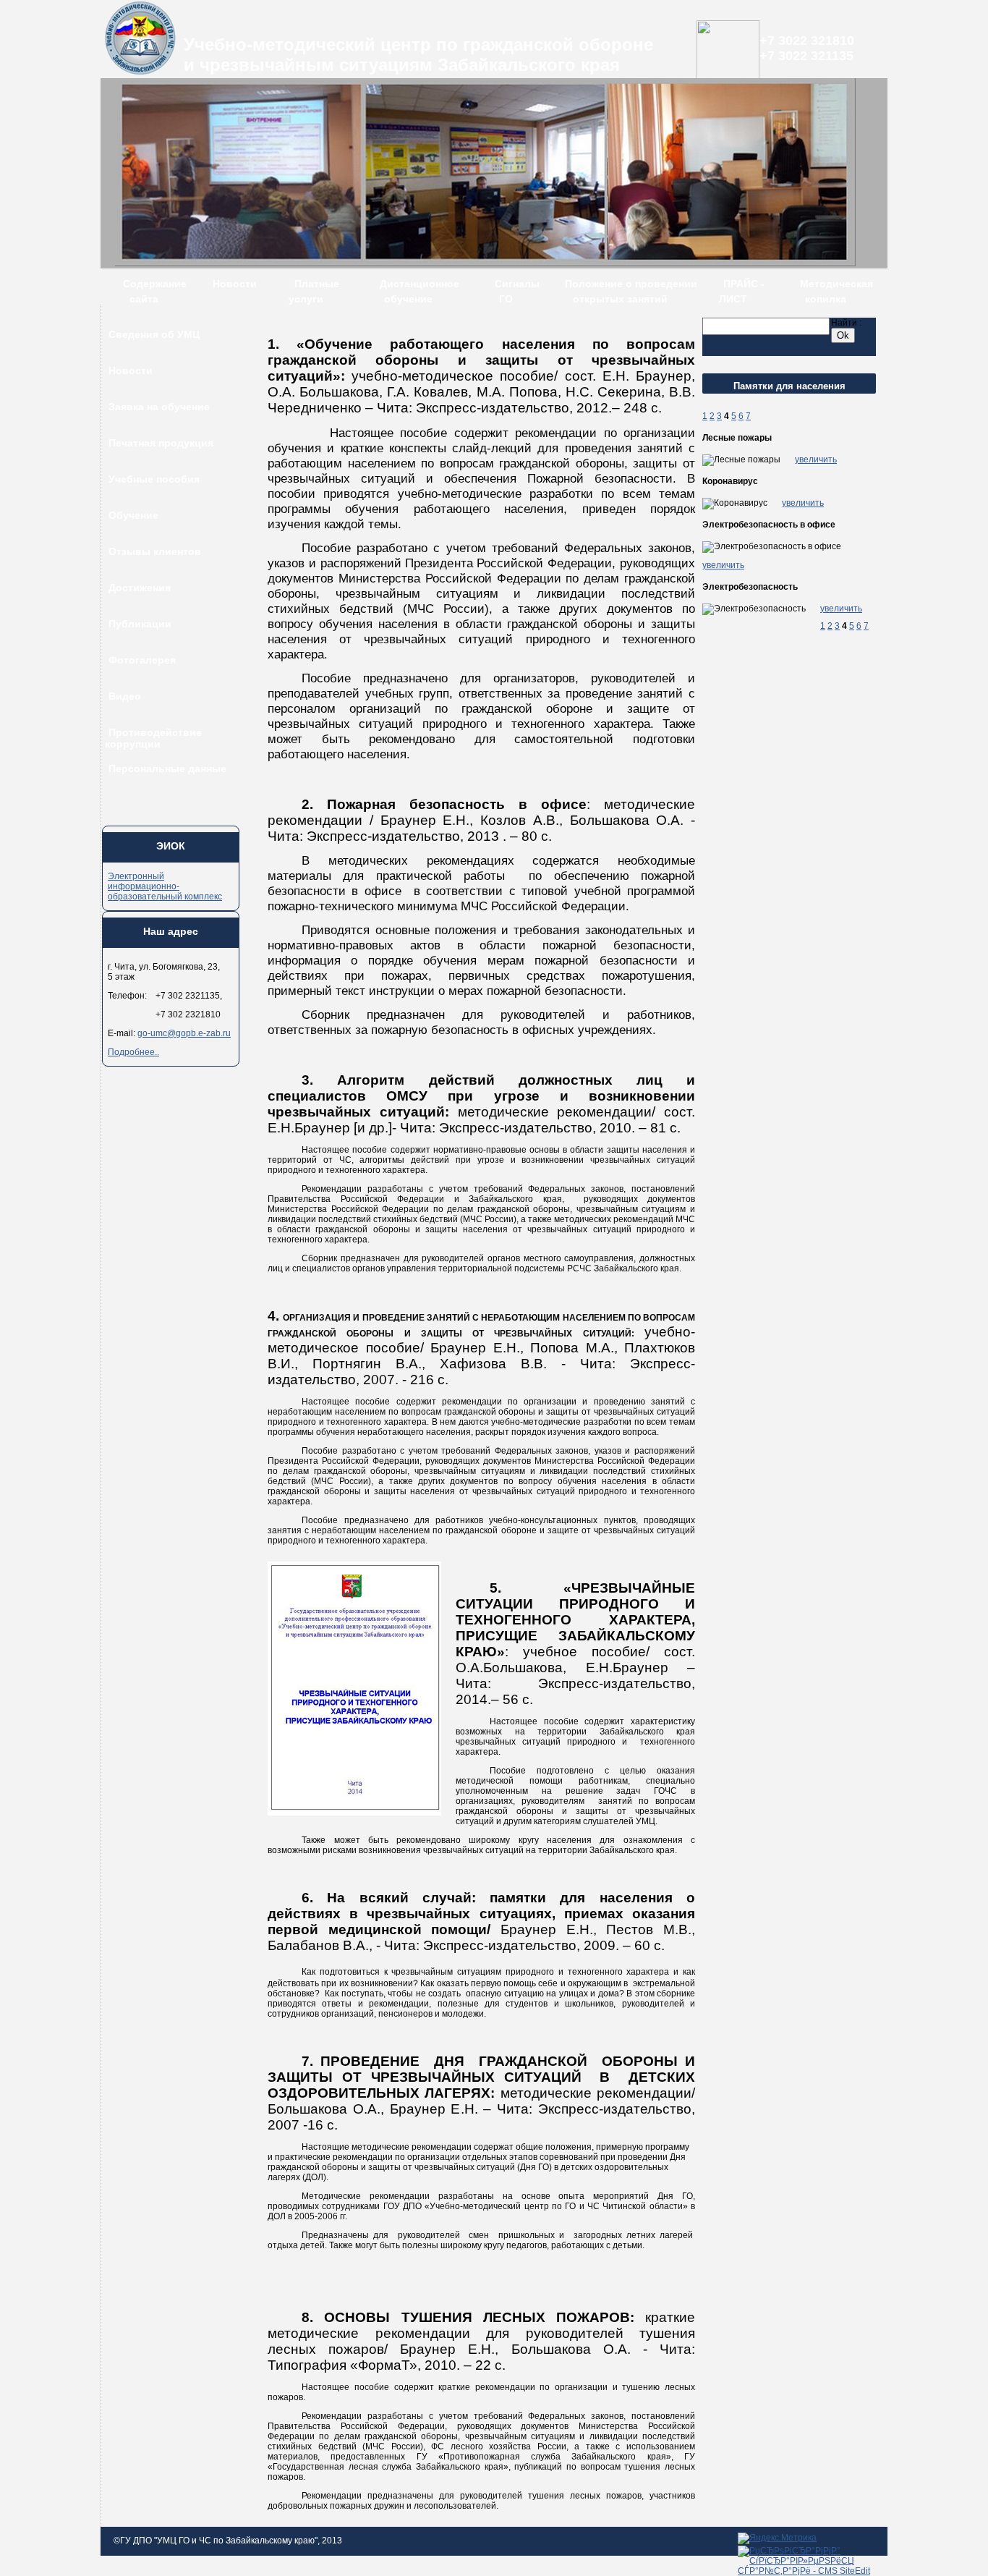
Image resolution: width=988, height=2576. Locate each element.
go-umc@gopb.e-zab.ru (184, 1033)
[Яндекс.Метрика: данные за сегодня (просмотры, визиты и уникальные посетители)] (777, 2538)
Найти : (846, 323)
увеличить (816, 459)
